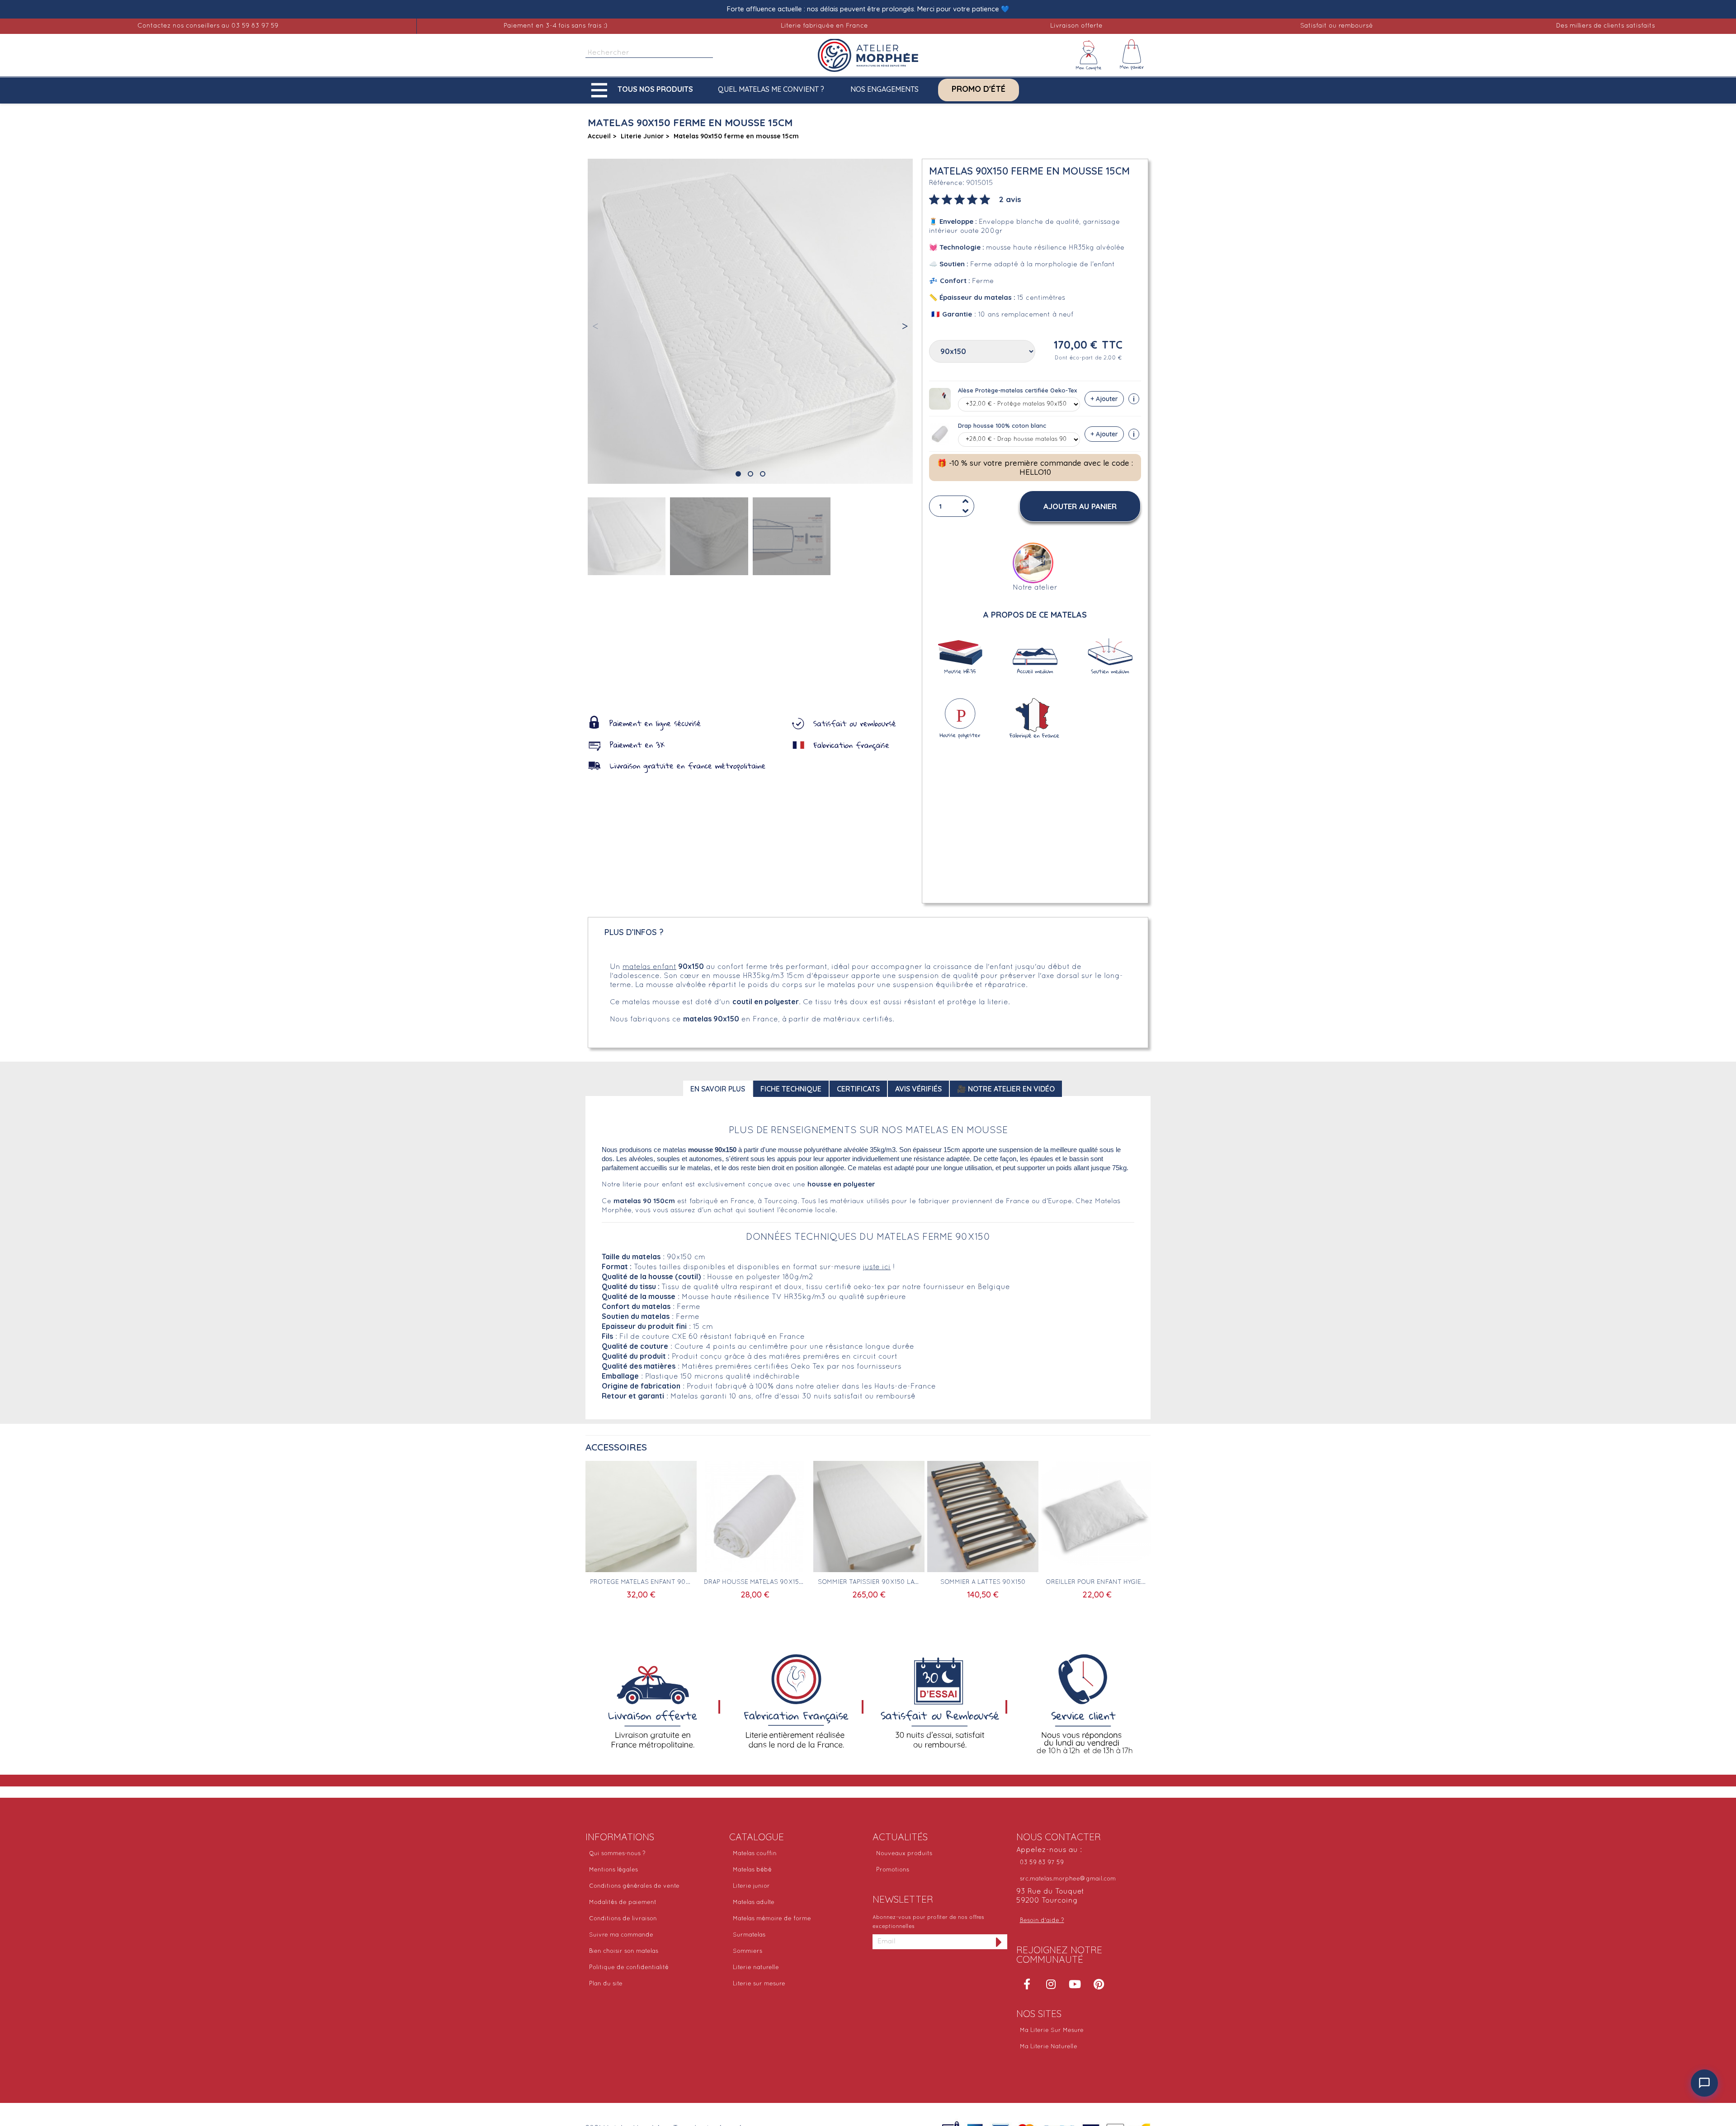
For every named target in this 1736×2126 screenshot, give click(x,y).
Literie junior (751, 1886)
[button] (644, 90)
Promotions (893, 1870)
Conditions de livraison (623, 1919)
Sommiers (748, 1951)
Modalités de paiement (623, 1903)
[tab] (975, 198)
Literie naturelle (756, 1968)
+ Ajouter (1104, 399)
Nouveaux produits (904, 1854)
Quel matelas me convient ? (771, 89)
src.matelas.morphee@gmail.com (1068, 1879)
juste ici (877, 1267)
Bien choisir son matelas (624, 1951)
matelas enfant (649, 967)
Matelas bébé (752, 1870)
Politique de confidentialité (629, 1968)
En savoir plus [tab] (718, 1089)
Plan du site (606, 1984)
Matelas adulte (754, 1903)
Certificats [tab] (858, 1089)
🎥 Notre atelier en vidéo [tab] (1006, 1089)
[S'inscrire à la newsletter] (999, 1942)
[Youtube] (1075, 1984)
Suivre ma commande (621, 1935)
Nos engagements (885, 89)
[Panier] (1132, 55)
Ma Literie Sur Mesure (1052, 2031)
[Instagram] (1051, 1984)
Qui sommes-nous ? (617, 1854)
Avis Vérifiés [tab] (918, 1089)
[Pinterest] (1099, 1984)
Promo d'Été (979, 89)
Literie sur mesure (759, 1984)
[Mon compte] (1089, 55)
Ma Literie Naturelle (1049, 2047)
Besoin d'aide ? (1042, 1921)
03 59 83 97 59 (1042, 1863)
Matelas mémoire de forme (772, 1919)
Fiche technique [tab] (791, 1089)
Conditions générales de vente (634, 1886)
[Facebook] (1027, 1984)
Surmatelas (749, 1935)
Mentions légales (613, 1870)
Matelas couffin (755, 1854)
